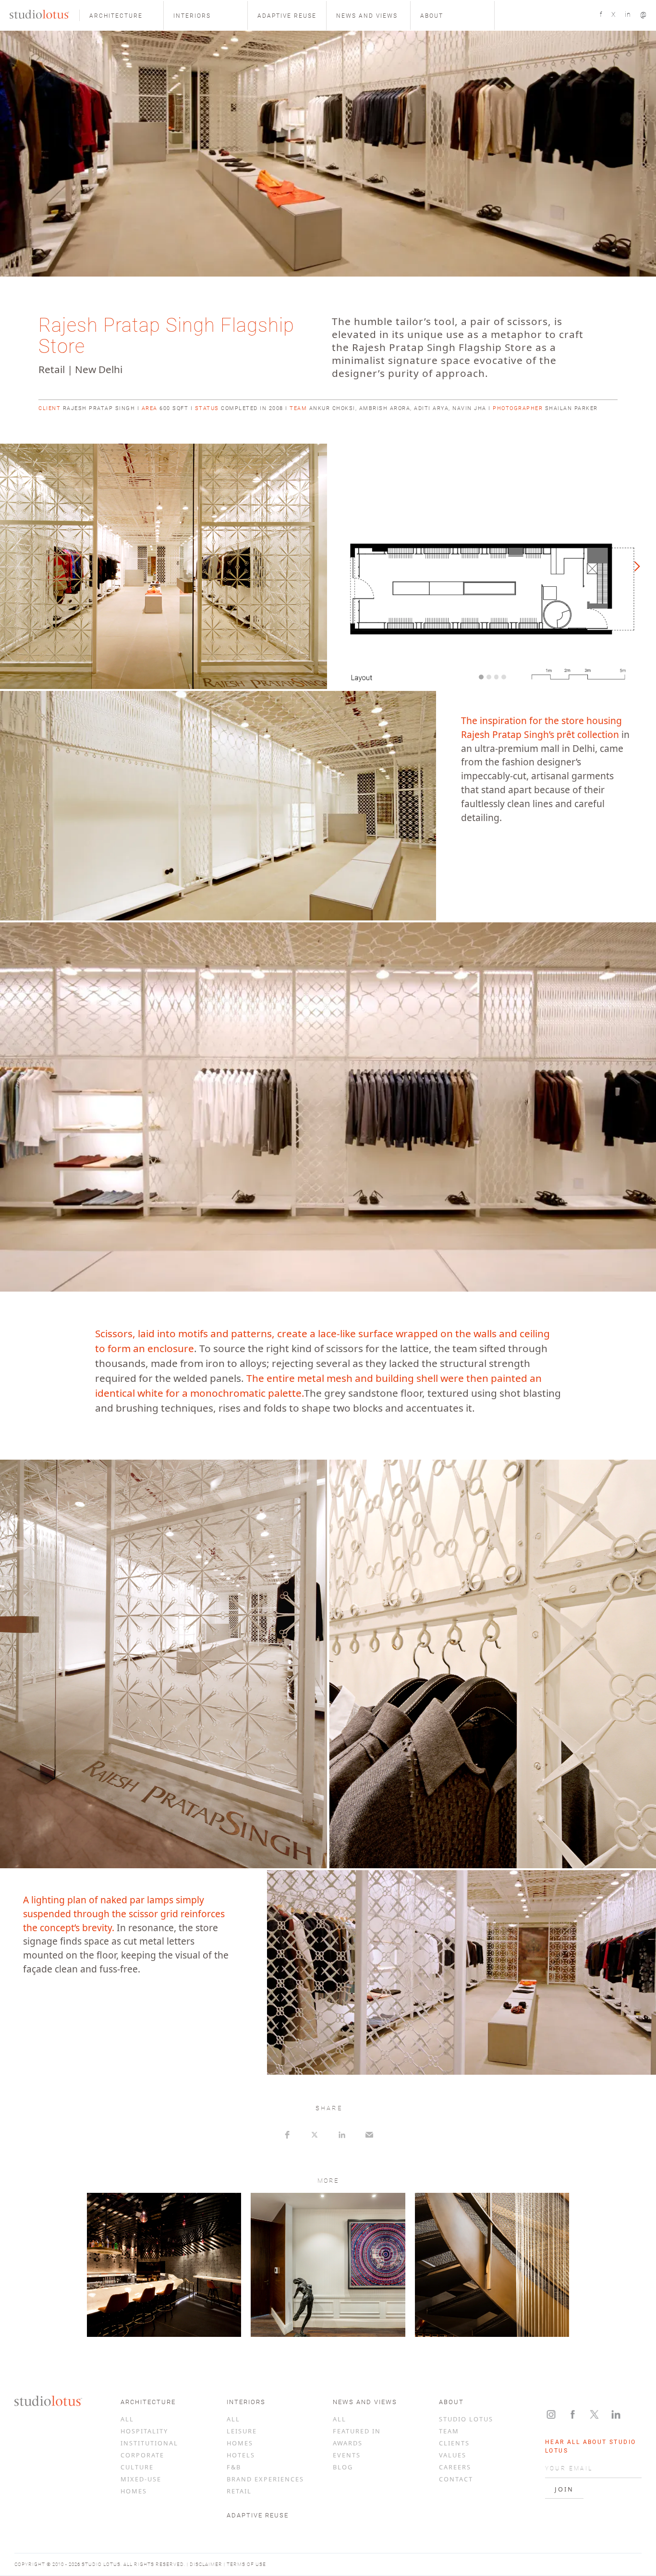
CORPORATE (142, 2455)
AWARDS (348, 2443)
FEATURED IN (357, 2431)
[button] (121, 15)
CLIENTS (454, 2443)
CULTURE (137, 2467)
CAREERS (455, 2467)
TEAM (449, 2431)
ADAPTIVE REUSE (258, 2515)
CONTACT (456, 2479)
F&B (234, 2467)
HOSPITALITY (144, 2431)
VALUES (453, 2455)
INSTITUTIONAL (149, 2443)
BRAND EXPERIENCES (265, 2479)
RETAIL (239, 2491)
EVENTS (347, 2455)
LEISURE (242, 2431)
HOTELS (241, 2455)
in (628, 14)
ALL (127, 2419)
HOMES (134, 2491)
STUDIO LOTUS (466, 2419)
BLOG (343, 2467)
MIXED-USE (141, 2479)
